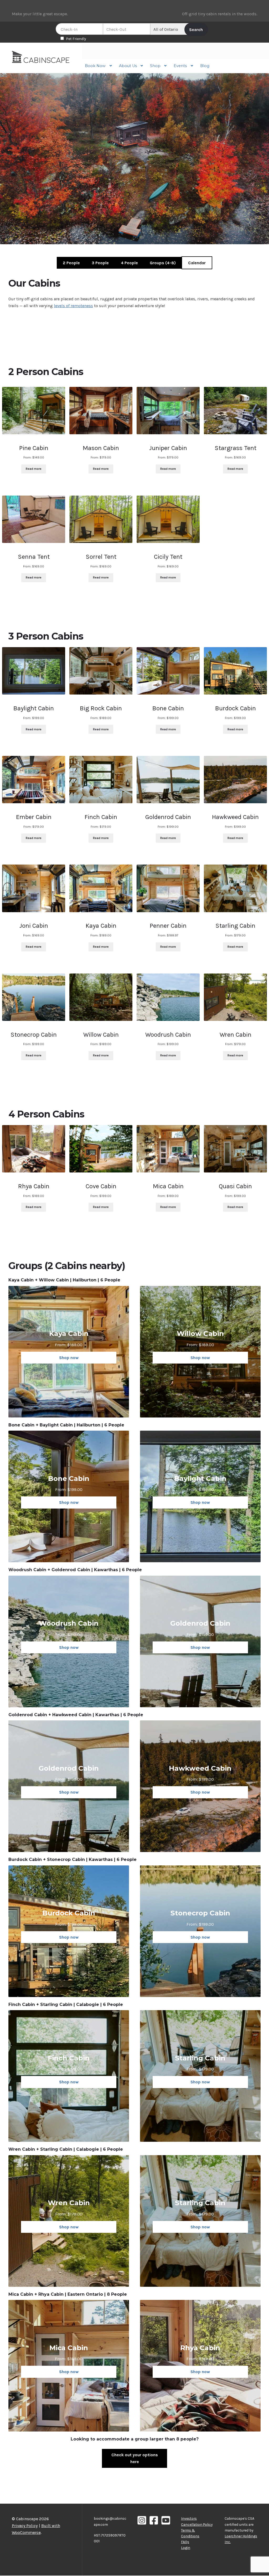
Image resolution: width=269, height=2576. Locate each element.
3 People (100, 263)
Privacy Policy (25, 2526)
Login (186, 2548)
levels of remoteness (73, 306)
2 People (71, 263)
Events (180, 66)
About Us (128, 66)
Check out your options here (135, 2458)
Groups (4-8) (163, 263)
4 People (129, 263)
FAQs (185, 2542)
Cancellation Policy (197, 2524)
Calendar (197, 263)
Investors (189, 2518)
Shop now (69, 1358)
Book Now (95, 66)
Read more (34, 469)
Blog (205, 66)
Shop (155, 66)
